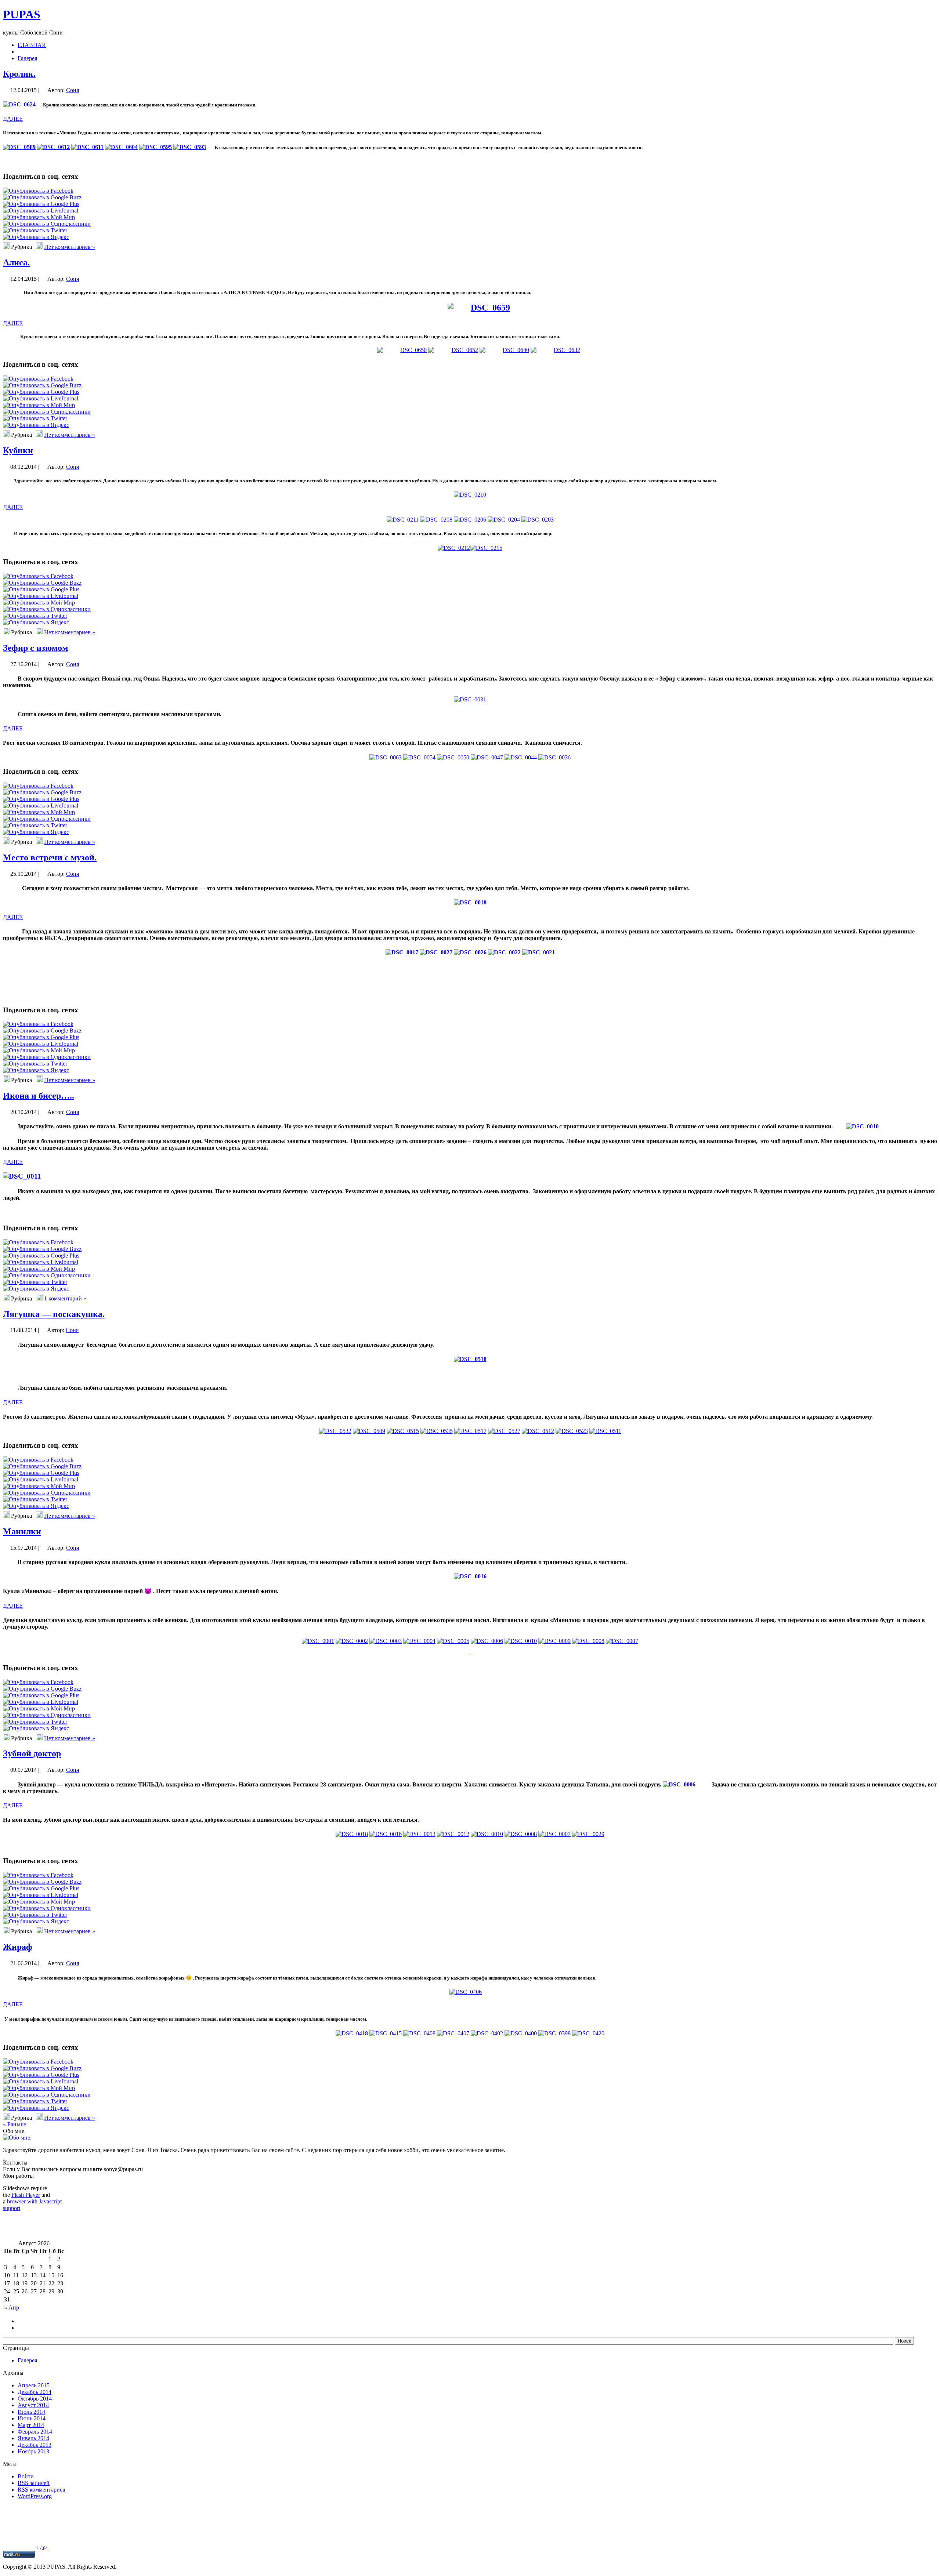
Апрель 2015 (34, 2385)
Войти (26, 2476)
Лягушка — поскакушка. (54, 1314)
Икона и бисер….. (39, 1096)
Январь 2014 (33, 2438)
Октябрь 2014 (35, 2399)
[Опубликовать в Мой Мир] (39, 217)
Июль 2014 (31, 2412)
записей (34, 2483)
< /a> (41, 2548)
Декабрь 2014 (35, 2392)
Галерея (27, 2360)
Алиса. (16, 262)
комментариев (41, 2490)
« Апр (12, 2307)
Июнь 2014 (32, 2418)
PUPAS (22, 14)
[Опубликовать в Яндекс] (36, 237)
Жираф (18, 1947)
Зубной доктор (32, 1753)
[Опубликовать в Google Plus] (41, 204)
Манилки (22, 1531)
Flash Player (26, 2195)
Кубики (18, 450)
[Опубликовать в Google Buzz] (42, 197)
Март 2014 (31, 2425)
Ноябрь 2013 (33, 2451)
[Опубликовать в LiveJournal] (41, 211)
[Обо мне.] (17, 2138)
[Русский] (21, 2320)
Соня (73, 90)
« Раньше (15, 2124)
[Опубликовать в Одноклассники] (47, 224)
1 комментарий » (65, 1298)
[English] (21, 2327)
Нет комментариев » (70, 247)
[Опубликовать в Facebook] (38, 191)
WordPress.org (35, 2496)
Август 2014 (33, 2405)
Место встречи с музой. (50, 857)
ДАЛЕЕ (13, 119)
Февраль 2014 (35, 2432)
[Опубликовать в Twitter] (35, 230)
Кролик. (19, 74)
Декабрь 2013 (35, 2445)
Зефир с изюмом (35, 648)
